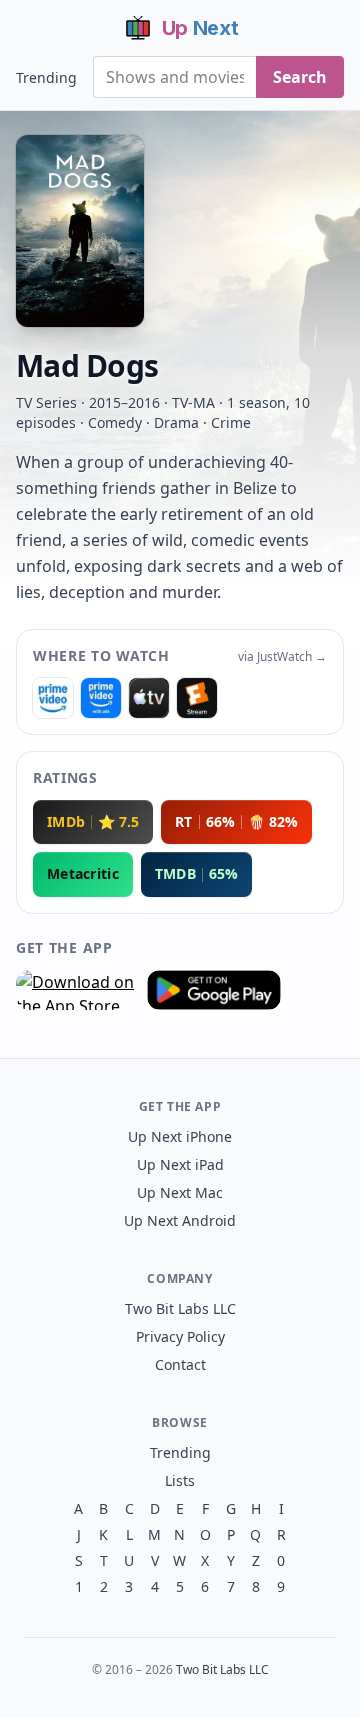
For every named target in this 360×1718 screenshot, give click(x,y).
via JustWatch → (282, 657)
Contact (180, 1364)
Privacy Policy (180, 1336)
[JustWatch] (53, 698)
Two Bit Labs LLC (180, 1308)
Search (300, 77)
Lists (180, 1480)
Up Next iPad (180, 1164)
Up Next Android (180, 1220)
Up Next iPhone (180, 1136)
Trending (46, 77)
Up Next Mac (180, 1192)
